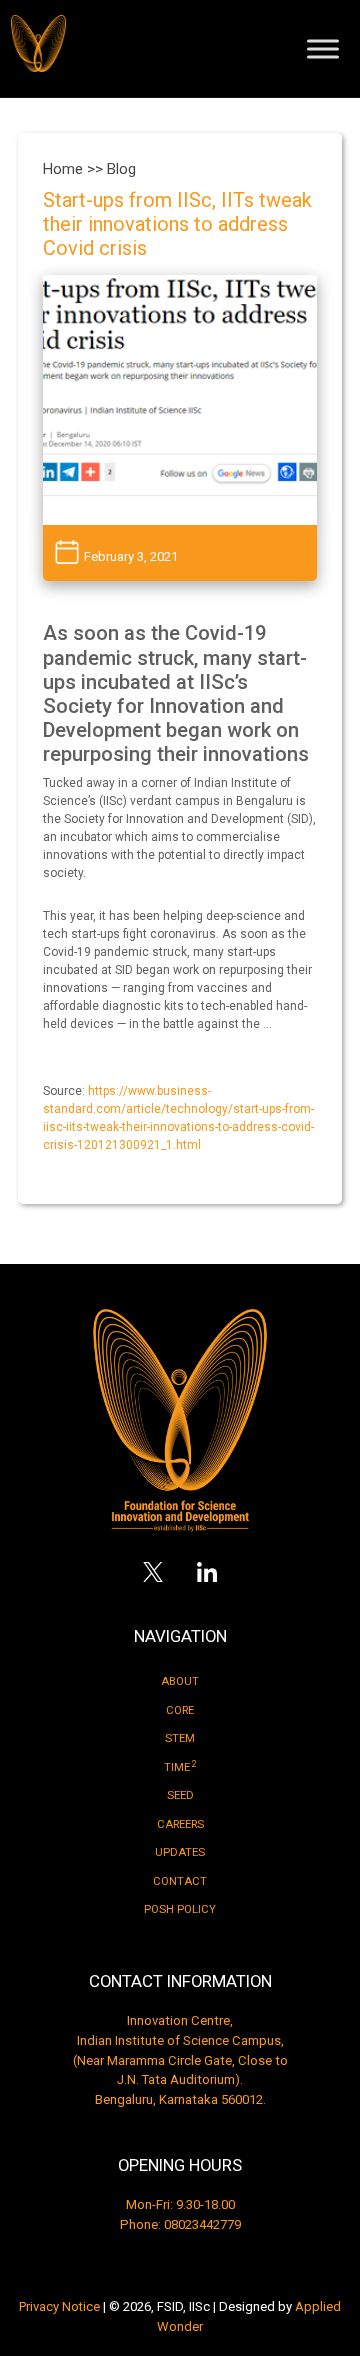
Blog (121, 169)
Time (180, 1767)
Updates (180, 1852)
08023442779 (202, 2224)
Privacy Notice (59, 2306)
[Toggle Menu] (323, 48)
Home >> (75, 169)
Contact (180, 1881)
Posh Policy (180, 1909)
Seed (180, 1795)
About (180, 1681)
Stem (180, 1738)
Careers (180, 1824)
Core (180, 1710)
